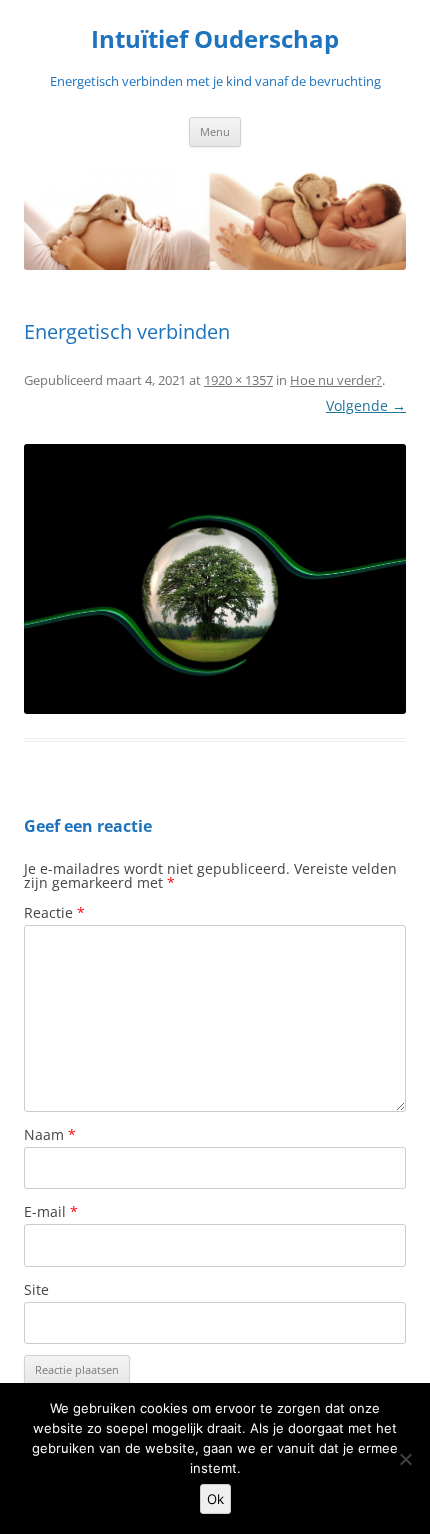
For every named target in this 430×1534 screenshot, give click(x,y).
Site (36, 1289)
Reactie (54, 912)
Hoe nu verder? (336, 380)
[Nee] (405, 1459)
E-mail (51, 1211)
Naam (50, 1134)
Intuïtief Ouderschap (215, 39)
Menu (215, 131)
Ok (215, 1499)
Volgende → (366, 405)
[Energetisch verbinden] (215, 579)
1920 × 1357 (238, 380)
